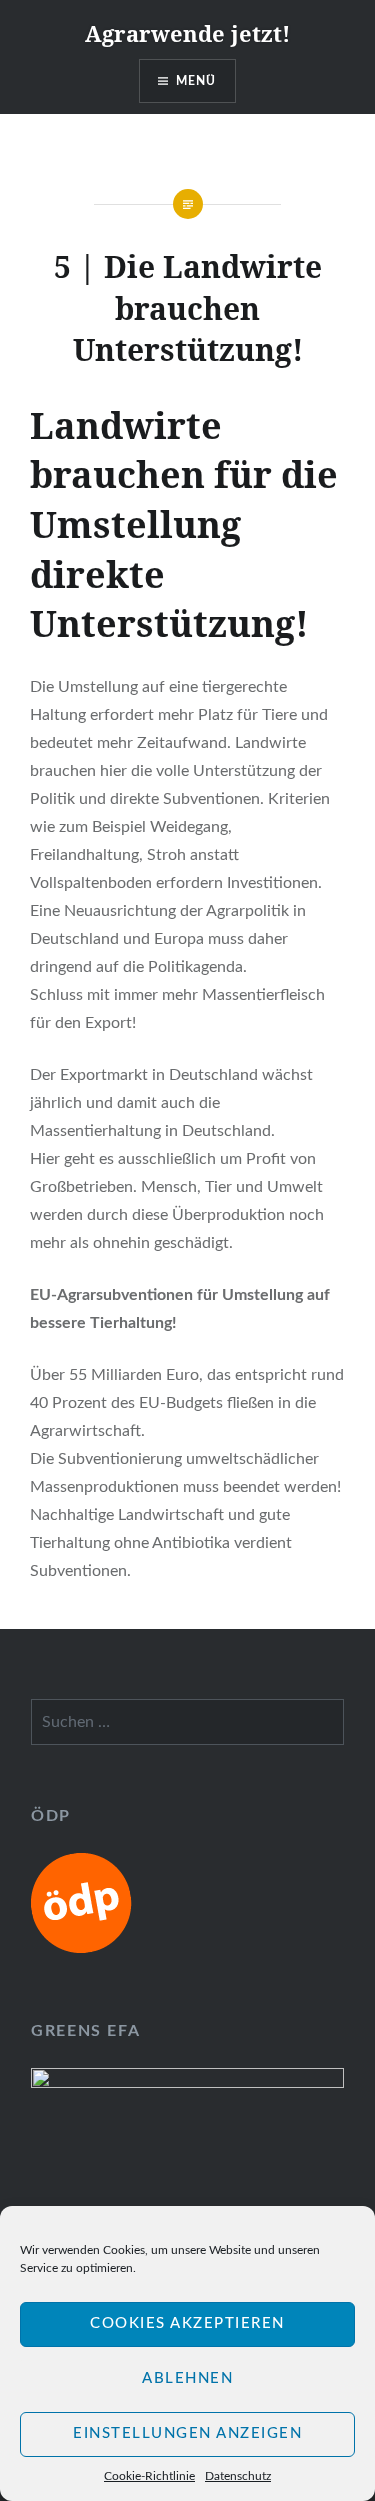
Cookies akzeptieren (187, 2323)
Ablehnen (187, 2378)
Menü (196, 81)
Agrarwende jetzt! (187, 33)
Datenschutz (238, 2476)
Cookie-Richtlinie (149, 2476)
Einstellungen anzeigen (187, 2433)
